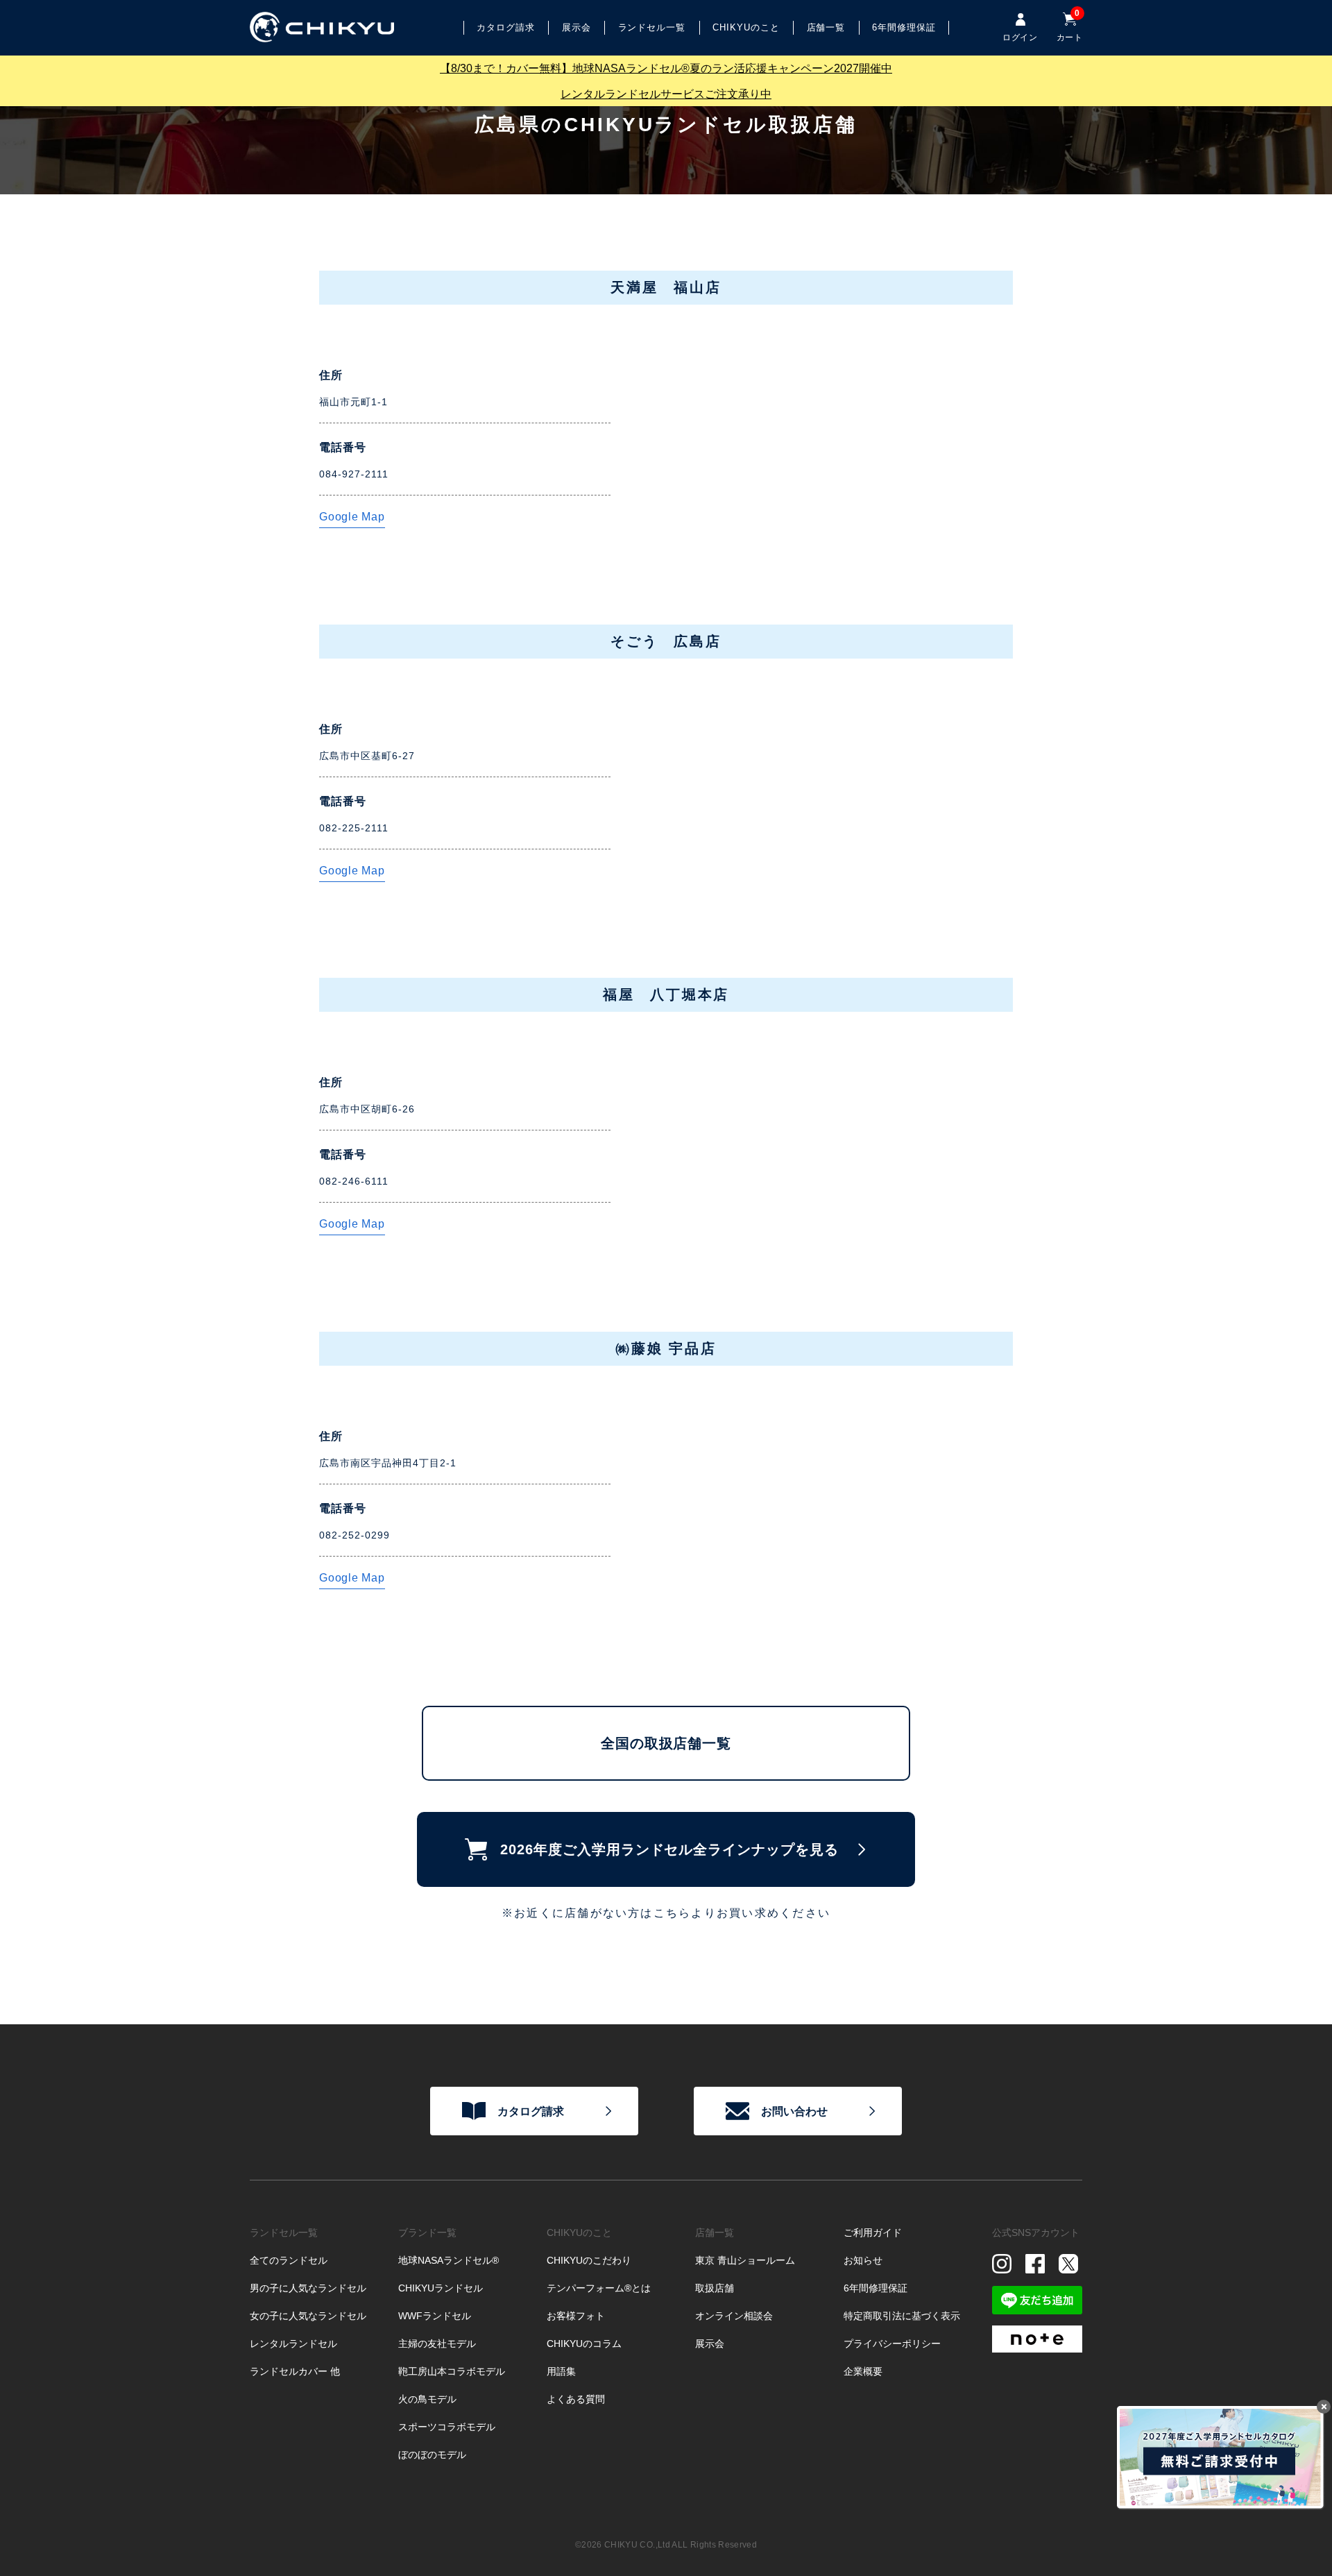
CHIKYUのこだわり (589, 2260)
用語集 (561, 2371)
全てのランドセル (289, 2260)
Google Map (352, 517)
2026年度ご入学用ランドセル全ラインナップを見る (669, 1849)
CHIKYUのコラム (584, 2344)
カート (1069, 27)
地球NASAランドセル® (449, 2260)
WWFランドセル (435, 2316)
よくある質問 (576, 2399)
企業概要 (863, 2371)
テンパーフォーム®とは (599, 2288)
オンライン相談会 (734, 2316)
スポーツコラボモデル (447, 2427)
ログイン (1019, 37)
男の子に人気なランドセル (308, 2288)
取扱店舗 (715, 2288)
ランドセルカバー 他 (295, 2371)
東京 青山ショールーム (745, 2260)
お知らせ (863, 2260)
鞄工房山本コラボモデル (452, 2371)
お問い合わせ (794, 2111)
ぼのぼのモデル (432, 2455)
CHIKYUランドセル (441, 2288)
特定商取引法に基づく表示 (902, 2316)
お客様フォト (576, 2316)
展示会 (577, 27)
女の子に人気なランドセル (308, 2316)
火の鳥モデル (427, 2399)
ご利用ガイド (873, 2232)
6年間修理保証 (876, 2288)
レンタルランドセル (293, 2344)
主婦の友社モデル (437, 2344)
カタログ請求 (531, 2111)
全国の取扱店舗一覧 (666, 1743)
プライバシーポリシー (892, 2344)
